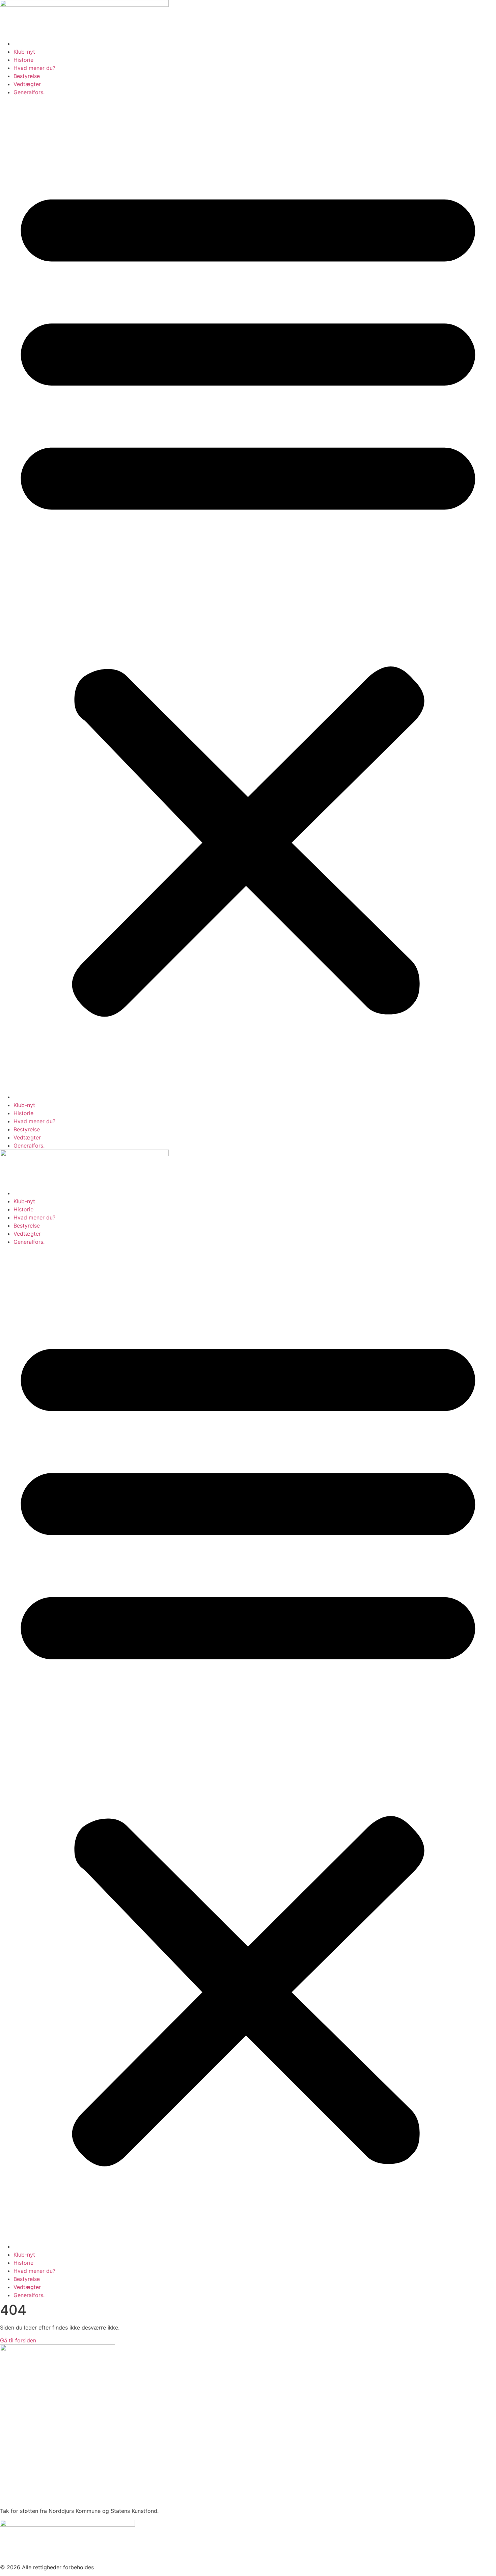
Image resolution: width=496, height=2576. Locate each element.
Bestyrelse (27, 76)
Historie (23, 60)
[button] (248, 595)
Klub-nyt (24, 52)
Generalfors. (29, 92)
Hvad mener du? (34, 68)
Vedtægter (27, 84)
